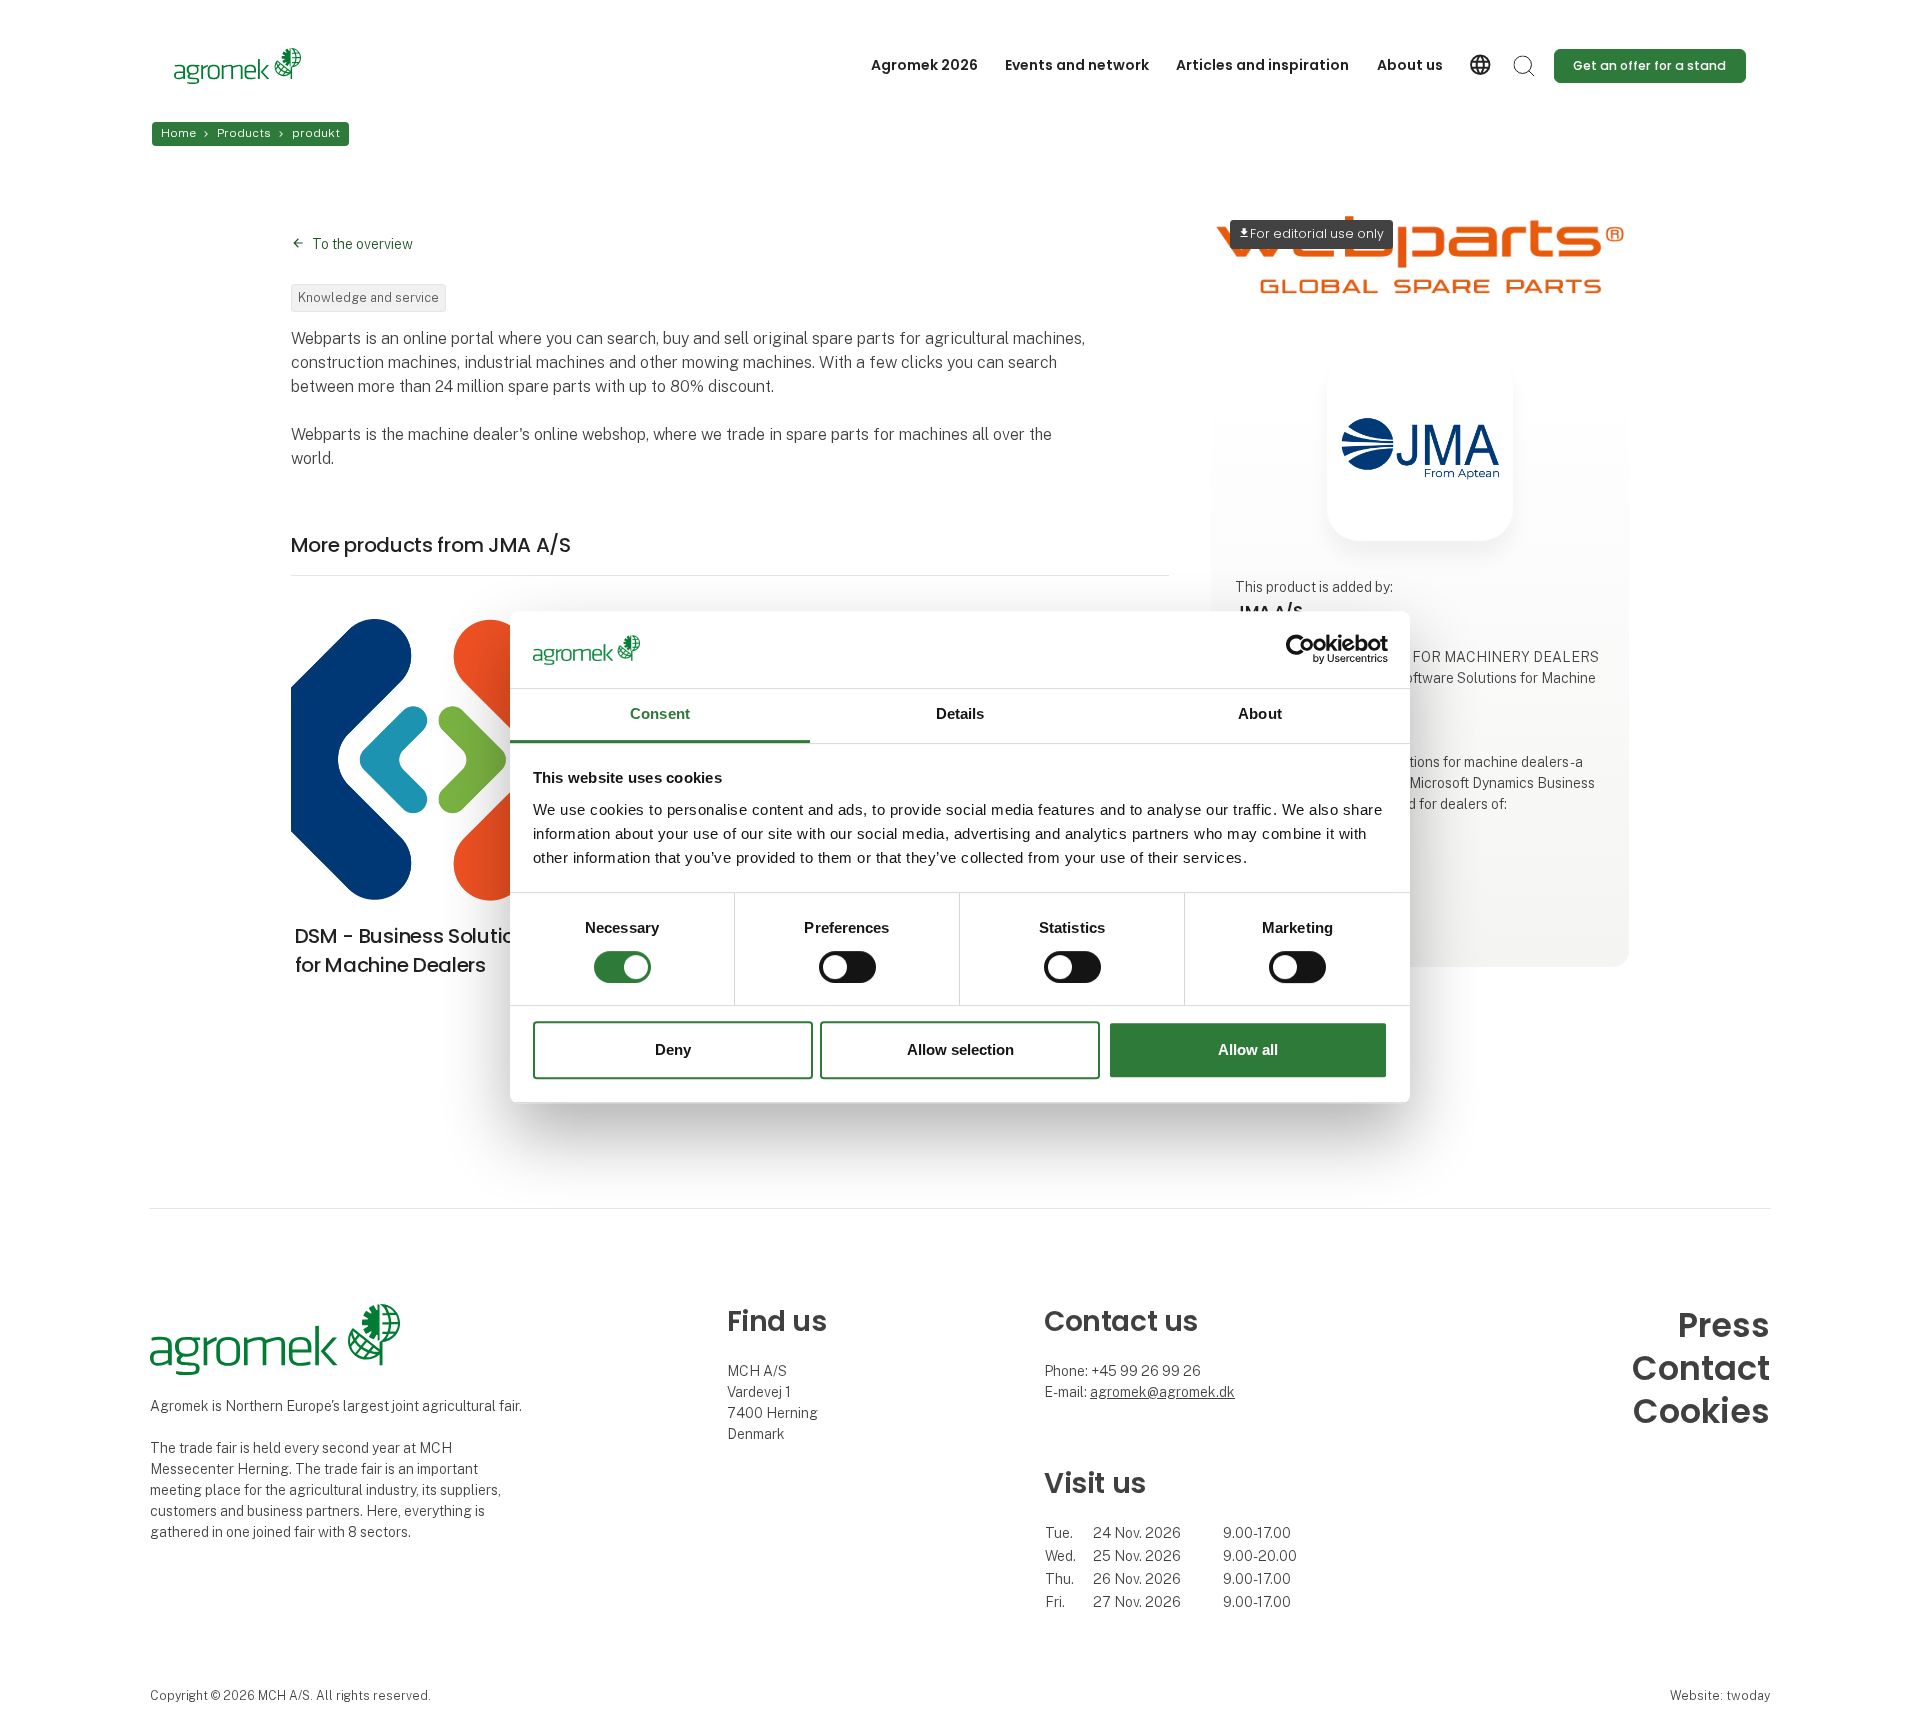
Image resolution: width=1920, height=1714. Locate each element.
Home (178, 133)
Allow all (1248, 1049)
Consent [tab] (660, 713)
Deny (673, 1049)
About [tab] (1260, 713)
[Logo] (254, 66)
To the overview (362, 244)
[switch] (847, 967)
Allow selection (960, 1049)
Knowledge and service (368, 297)
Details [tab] (960, 713)
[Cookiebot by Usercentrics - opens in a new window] (1300, 650)
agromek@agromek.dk (1162, 1392)
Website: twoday (1720, 1695)
